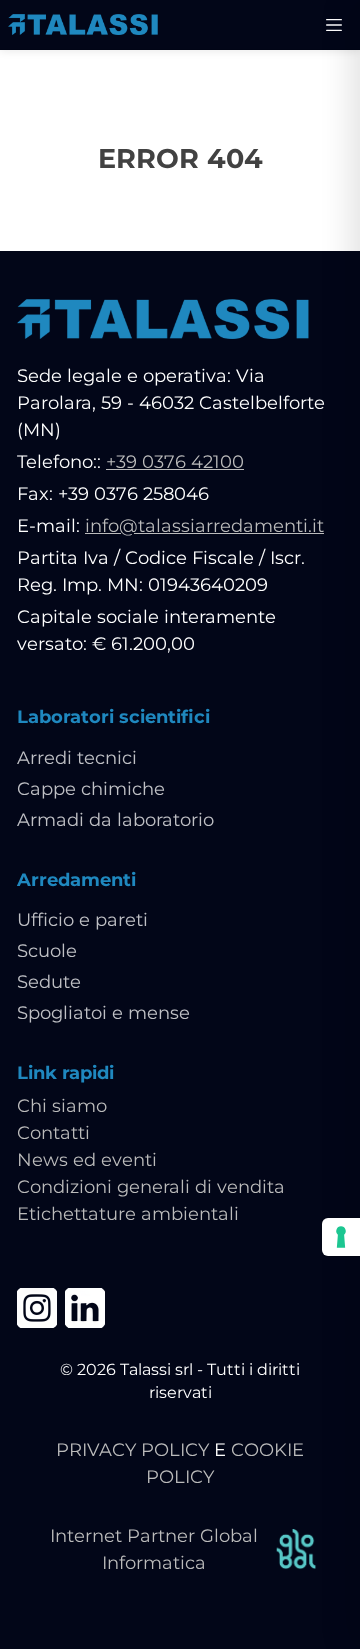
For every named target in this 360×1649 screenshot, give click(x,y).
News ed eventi (87, 1160)
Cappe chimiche (91, 789)
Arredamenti (76, 880)
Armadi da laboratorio (115, 820)
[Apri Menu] (334, 25)
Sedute (49, 982)
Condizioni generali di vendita (151, 1187)
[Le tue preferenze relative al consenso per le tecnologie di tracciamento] (341, 1237)
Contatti (53, 1133)
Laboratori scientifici (113, 717)
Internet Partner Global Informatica (154, 1549)
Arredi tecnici (77, 758)
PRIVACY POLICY (132, 1450)
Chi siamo (62, 1106)
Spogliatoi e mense (103, 1013)
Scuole (47, 951)
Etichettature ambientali (128, 1214)
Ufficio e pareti (82, 920)
